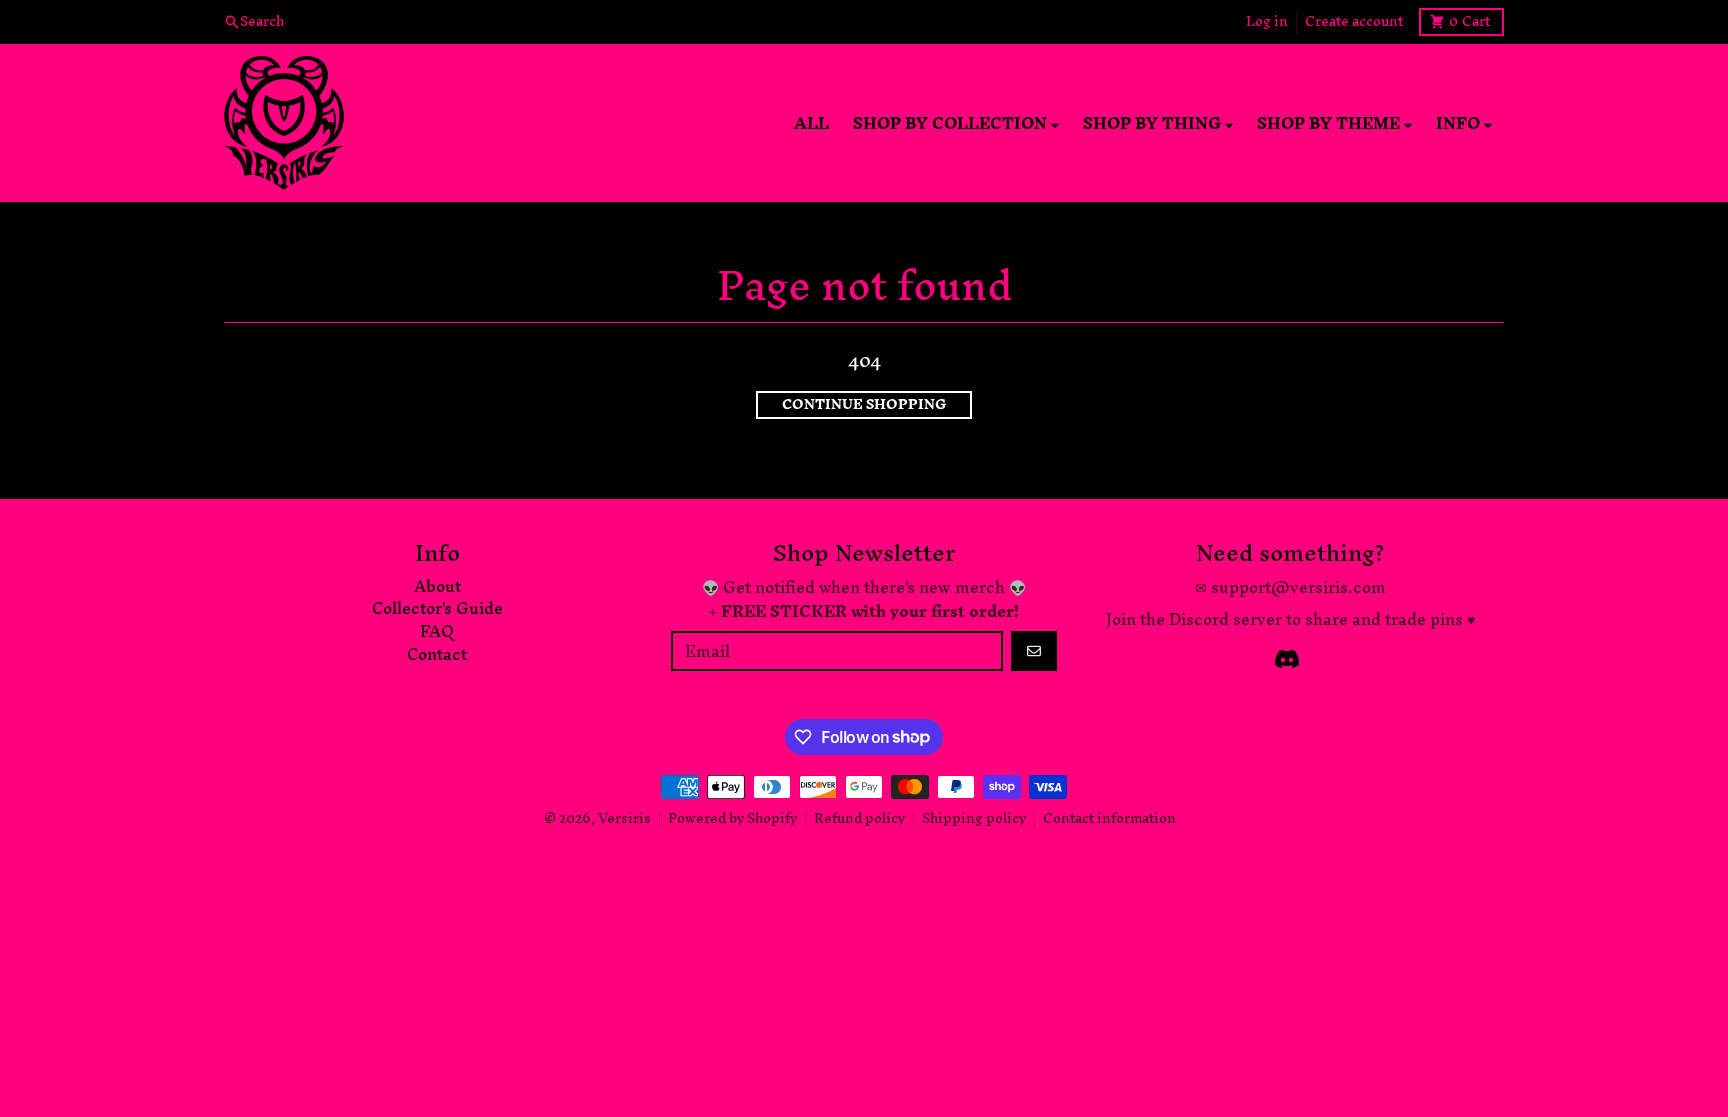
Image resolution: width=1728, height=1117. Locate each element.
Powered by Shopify (732, 818)
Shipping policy (974, 818)
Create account (1354, 22)
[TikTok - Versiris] (1287, 659)
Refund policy (859, 818)
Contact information (1109, 818)
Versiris (624, 818)
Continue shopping (864, 405)
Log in (1267, 22)
